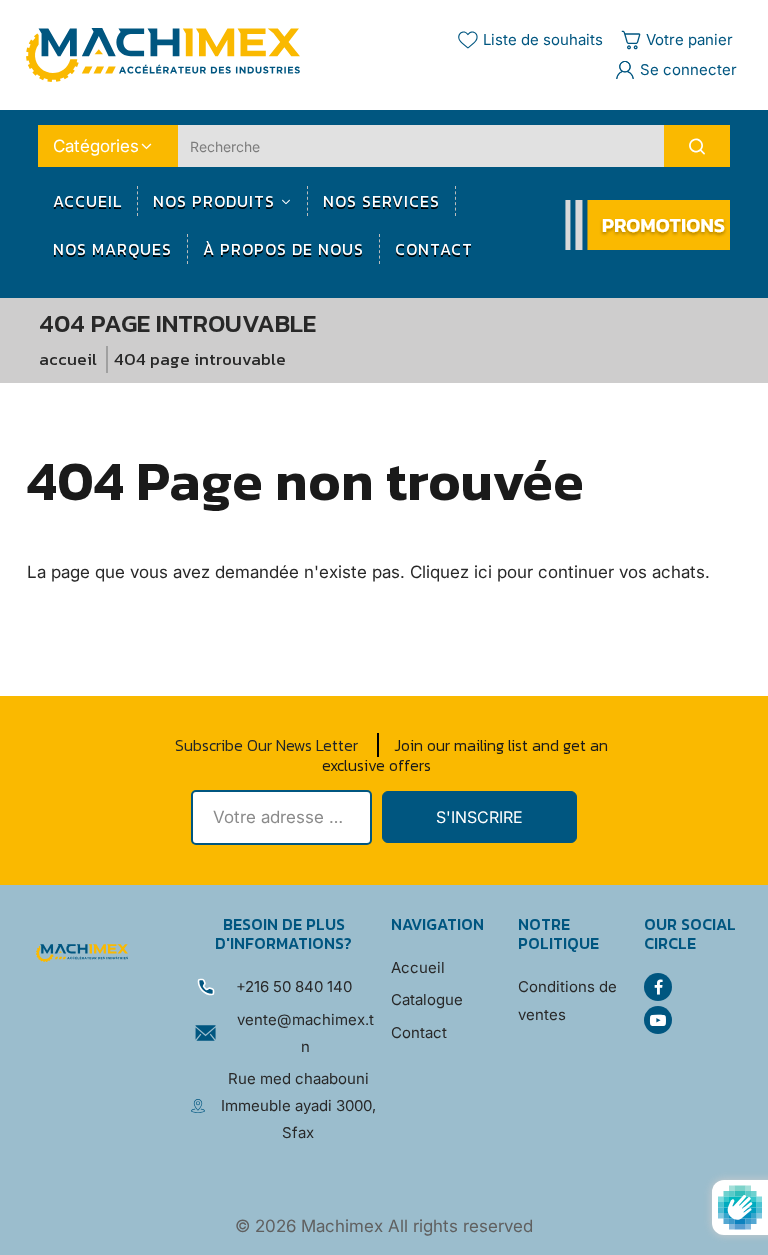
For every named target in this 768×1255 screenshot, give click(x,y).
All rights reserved (460, 1226)
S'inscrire (479, 817)
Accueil (68, 359)
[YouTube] (658, 1020)
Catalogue (427, 999)
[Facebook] (658, 987)
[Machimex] (170, 54)
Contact (419, 1032)
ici (483, 572)
